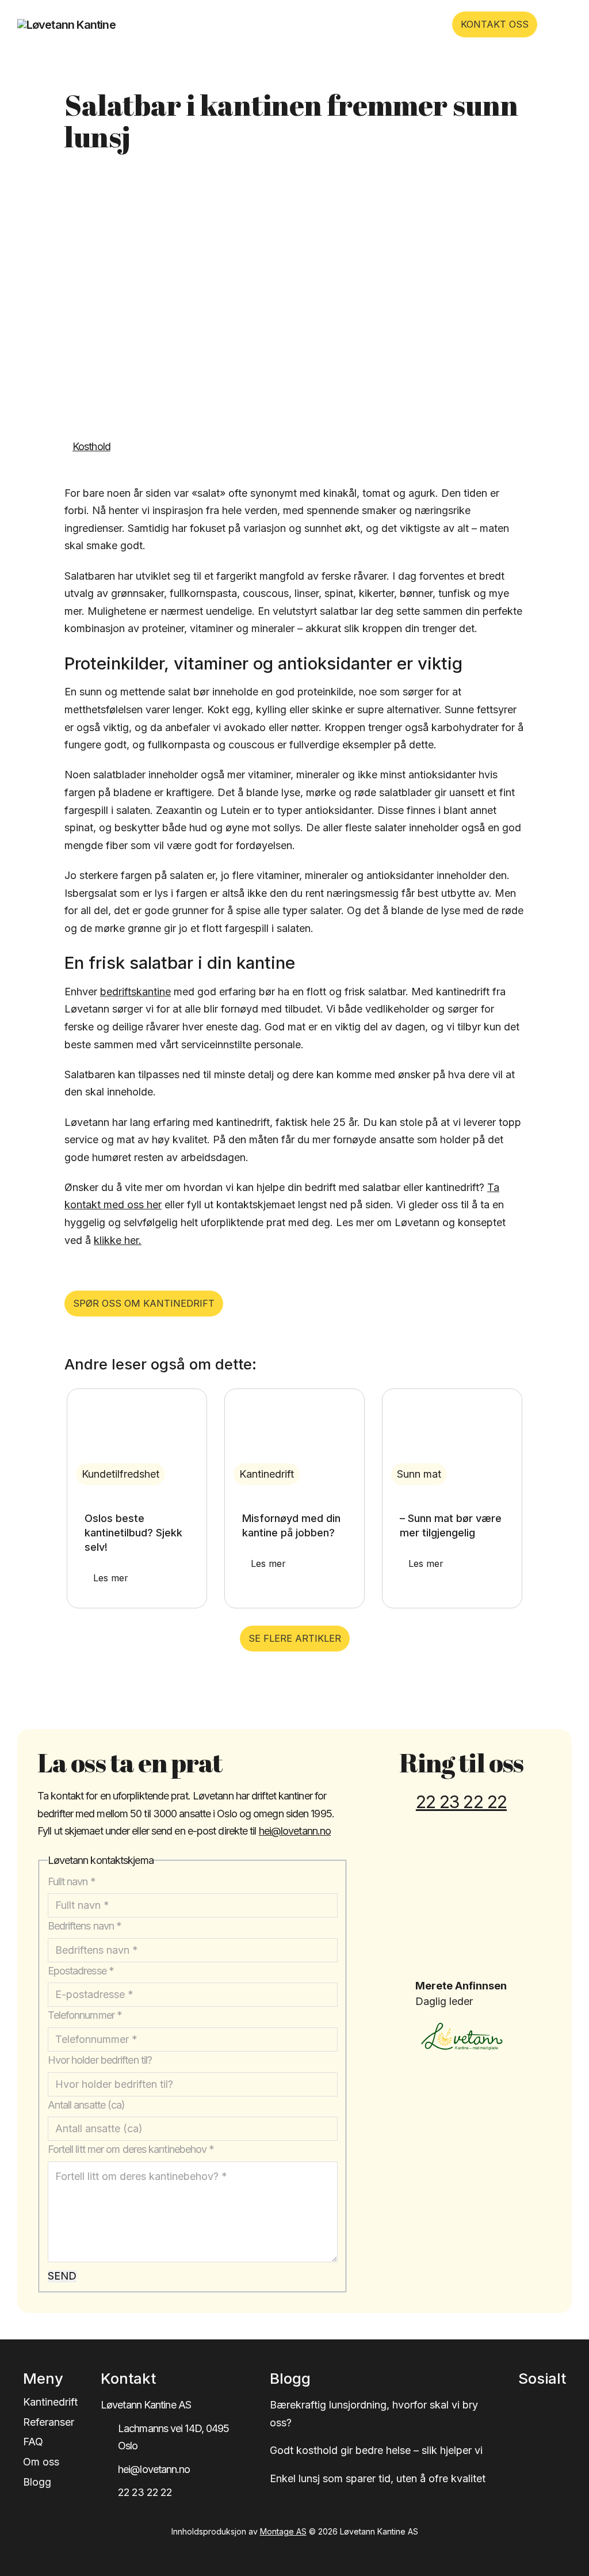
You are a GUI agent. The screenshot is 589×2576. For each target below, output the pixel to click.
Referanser (49, 2422)
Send (62, 2276)
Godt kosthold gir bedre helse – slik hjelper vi (376, 2450)
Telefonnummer (85, 2015)
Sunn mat (419, 1474)
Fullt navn (72, 1881)
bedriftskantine (135, 992)
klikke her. (118, 1240)
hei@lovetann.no (295, 1831)
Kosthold (91, 446)
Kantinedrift (267, 1474)
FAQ (33, 2442)
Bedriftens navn (85, 1926)
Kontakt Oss (495, 24)
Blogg (37, 2482)
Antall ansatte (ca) (87, 2105)
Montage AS (283, 2531)
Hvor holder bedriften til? (100, 2060)
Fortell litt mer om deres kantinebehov (131, 2149)
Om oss (41, 2462)
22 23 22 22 (461, 1802)
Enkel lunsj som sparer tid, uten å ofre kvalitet (378, 2478)
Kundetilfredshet (121, 1474)
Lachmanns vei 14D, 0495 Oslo (173, 2437)
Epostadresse (81, 1971)
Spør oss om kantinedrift (144, 1303)
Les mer (111, 1578)
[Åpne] (559, 24)
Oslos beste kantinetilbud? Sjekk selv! (133, 1533)
